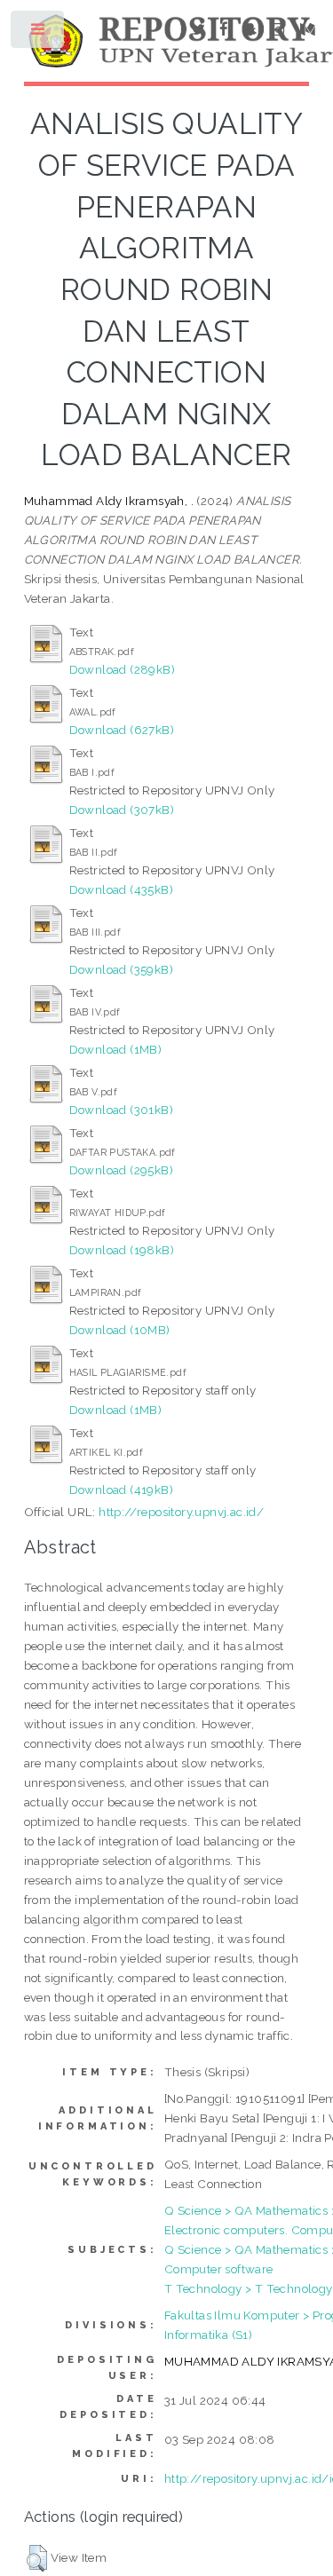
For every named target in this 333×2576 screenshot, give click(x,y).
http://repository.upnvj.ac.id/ (181, 1512)
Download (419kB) (121, 1489)
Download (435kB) (121, 889)
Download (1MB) (116, 1049)
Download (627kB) (122, 730)
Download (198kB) (122, 1250)
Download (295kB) (121, 1170)
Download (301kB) (121, 1110)
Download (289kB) (122, 669)
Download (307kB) (122, 810)
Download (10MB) (120, 1330)
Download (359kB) (121, 969)
